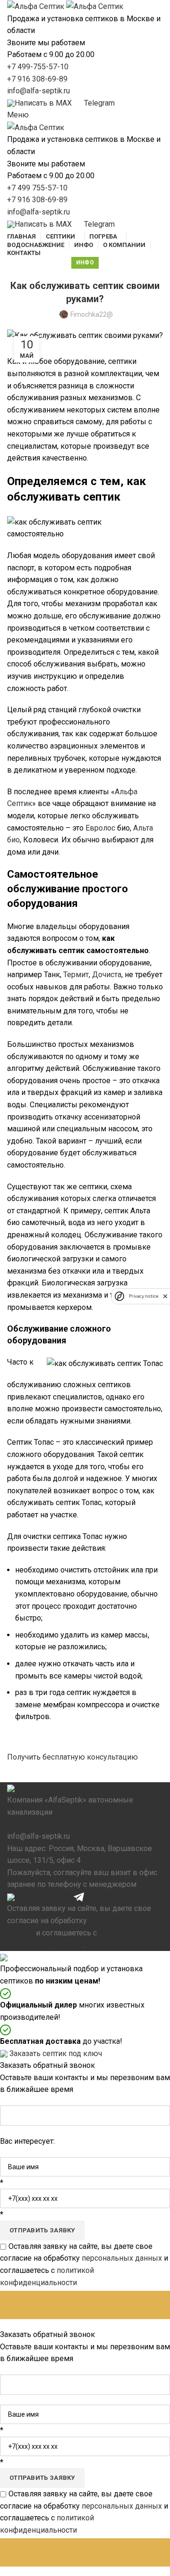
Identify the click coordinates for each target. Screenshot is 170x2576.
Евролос (100, 828)
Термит (76, 975)
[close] (165, 1296)
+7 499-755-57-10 (38, 67)
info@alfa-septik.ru (38, 91)
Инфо (85, 263)
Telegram (99, 1897)
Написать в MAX (43, 1897)
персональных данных (122, 2258)
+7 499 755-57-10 (37, 188)
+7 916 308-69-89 (37, 79)
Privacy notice (144, 1296)
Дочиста (107, 975)
